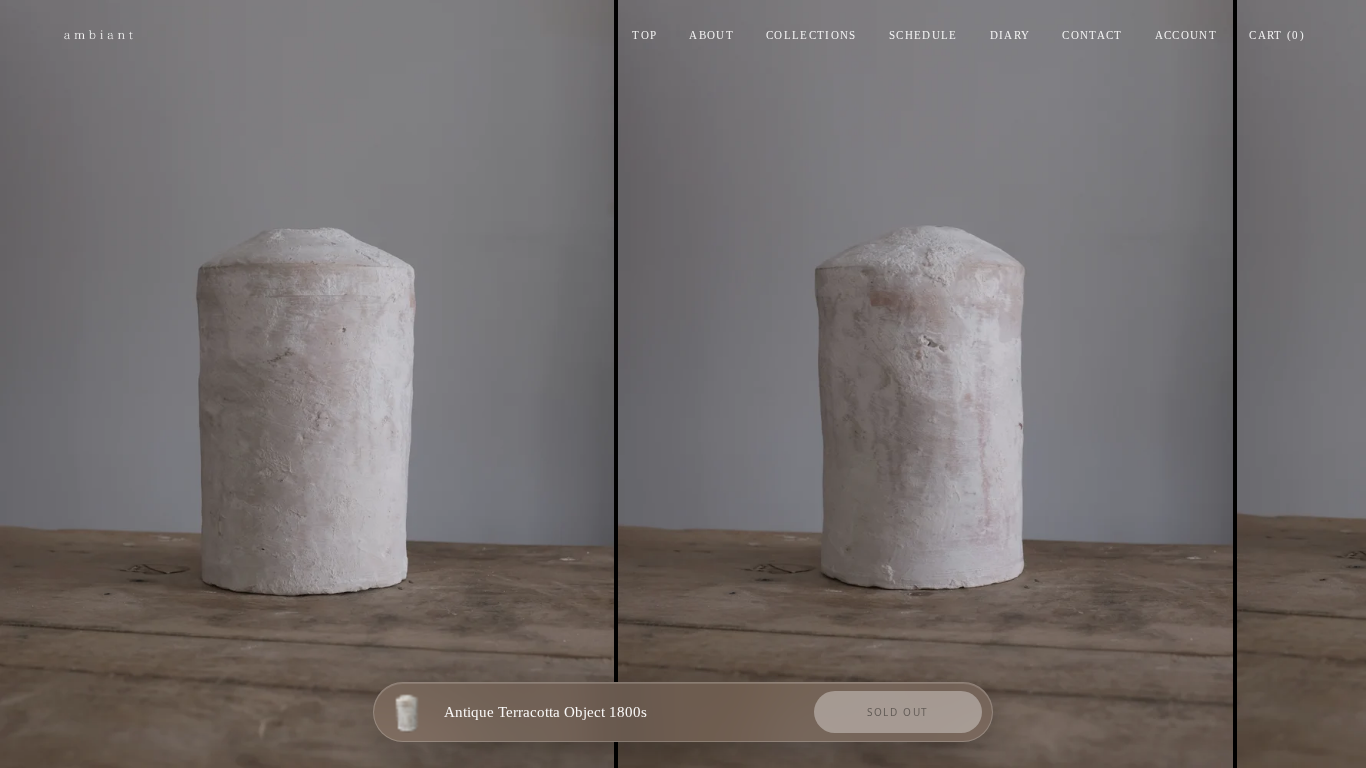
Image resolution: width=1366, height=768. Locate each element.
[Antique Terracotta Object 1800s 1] (307, 384)
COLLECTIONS (811, 35)
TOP (644, 35)
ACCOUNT (1186, 35)
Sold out (898, 712)
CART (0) (1277, 35)
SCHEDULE (923, 35)
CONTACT (1092, 35)
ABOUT (711, 35)
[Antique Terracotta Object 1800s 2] (925, 384)
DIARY (1010, 35)
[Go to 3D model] (407, 712)
